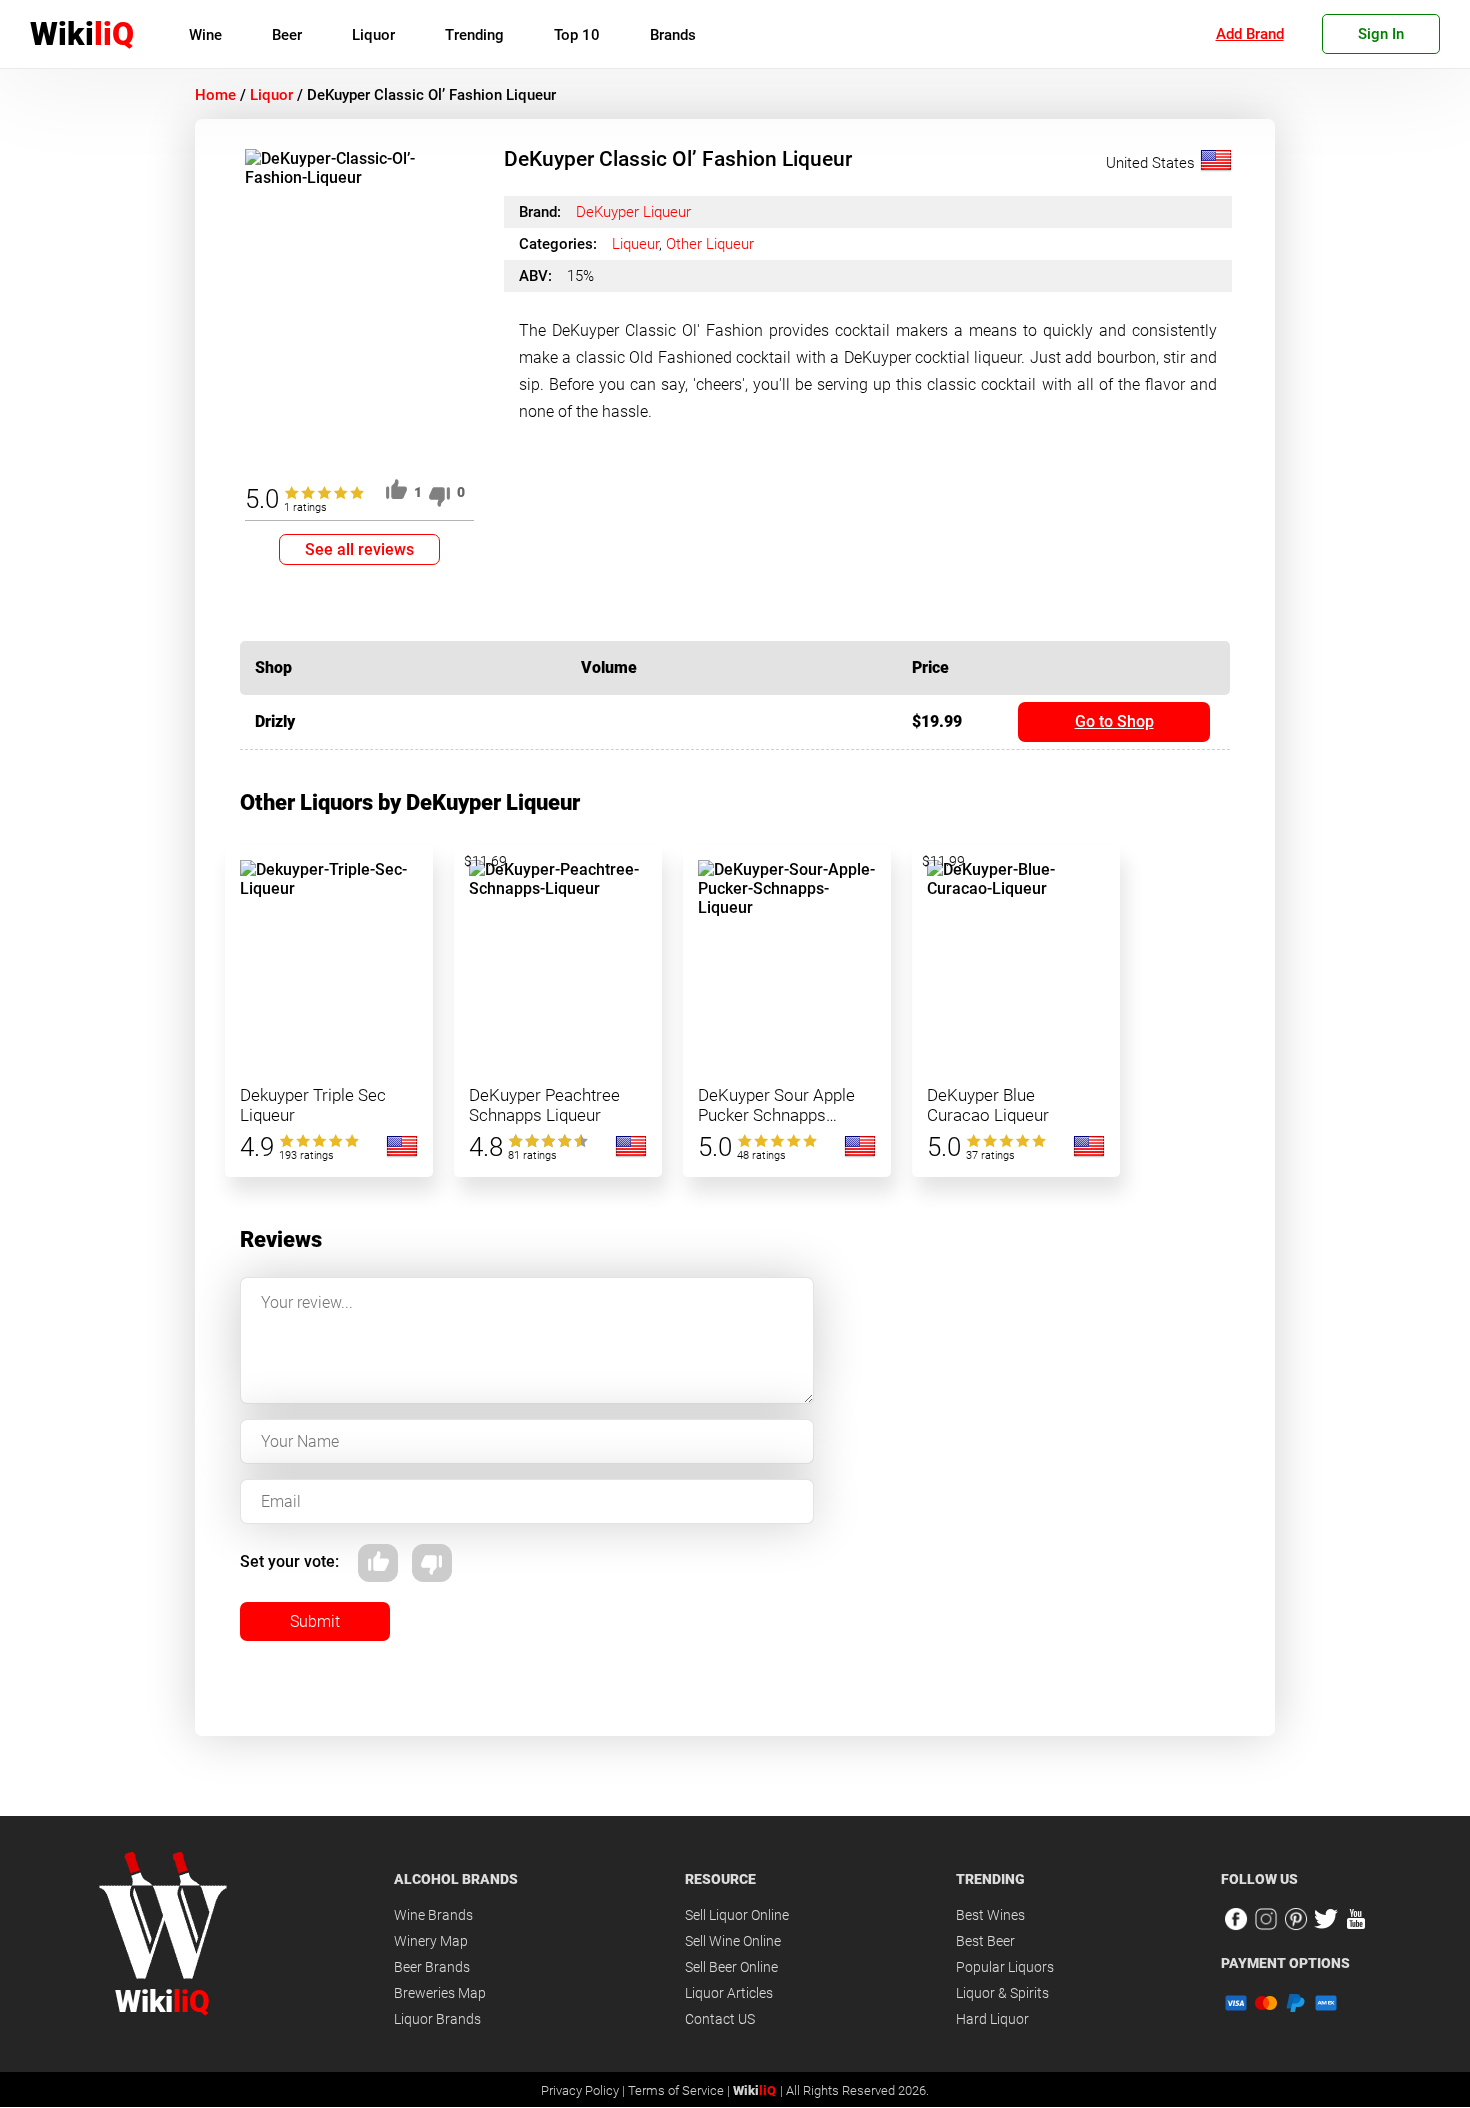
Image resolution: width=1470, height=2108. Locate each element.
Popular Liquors (1005, 1967)
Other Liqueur (710, 244)
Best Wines (990, 1915)
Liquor (373, 35)
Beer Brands (432, 1967)
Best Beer (985, 1941)
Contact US (720, 2019)
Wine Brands (433, 1915)
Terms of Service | (680, 2090)
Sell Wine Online (733, 1941)
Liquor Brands (437, 2019)
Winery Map (431, 1941)
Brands (673, 35)
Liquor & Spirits (1002, 1993)
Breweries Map (440, 1993)
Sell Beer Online (731, 1967)
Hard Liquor (992, 2019)
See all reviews (359, 549)
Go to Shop (1114, 721)
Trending (474, 35)
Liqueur (635, 244)
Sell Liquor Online (737, 1915)
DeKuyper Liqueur (633, 212)
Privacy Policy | (584, 2090)
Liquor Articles (729, 1993)
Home (215, 95)
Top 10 (577, 35)
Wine (205, 35)
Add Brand (1250, 34)
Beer (287, 35)
